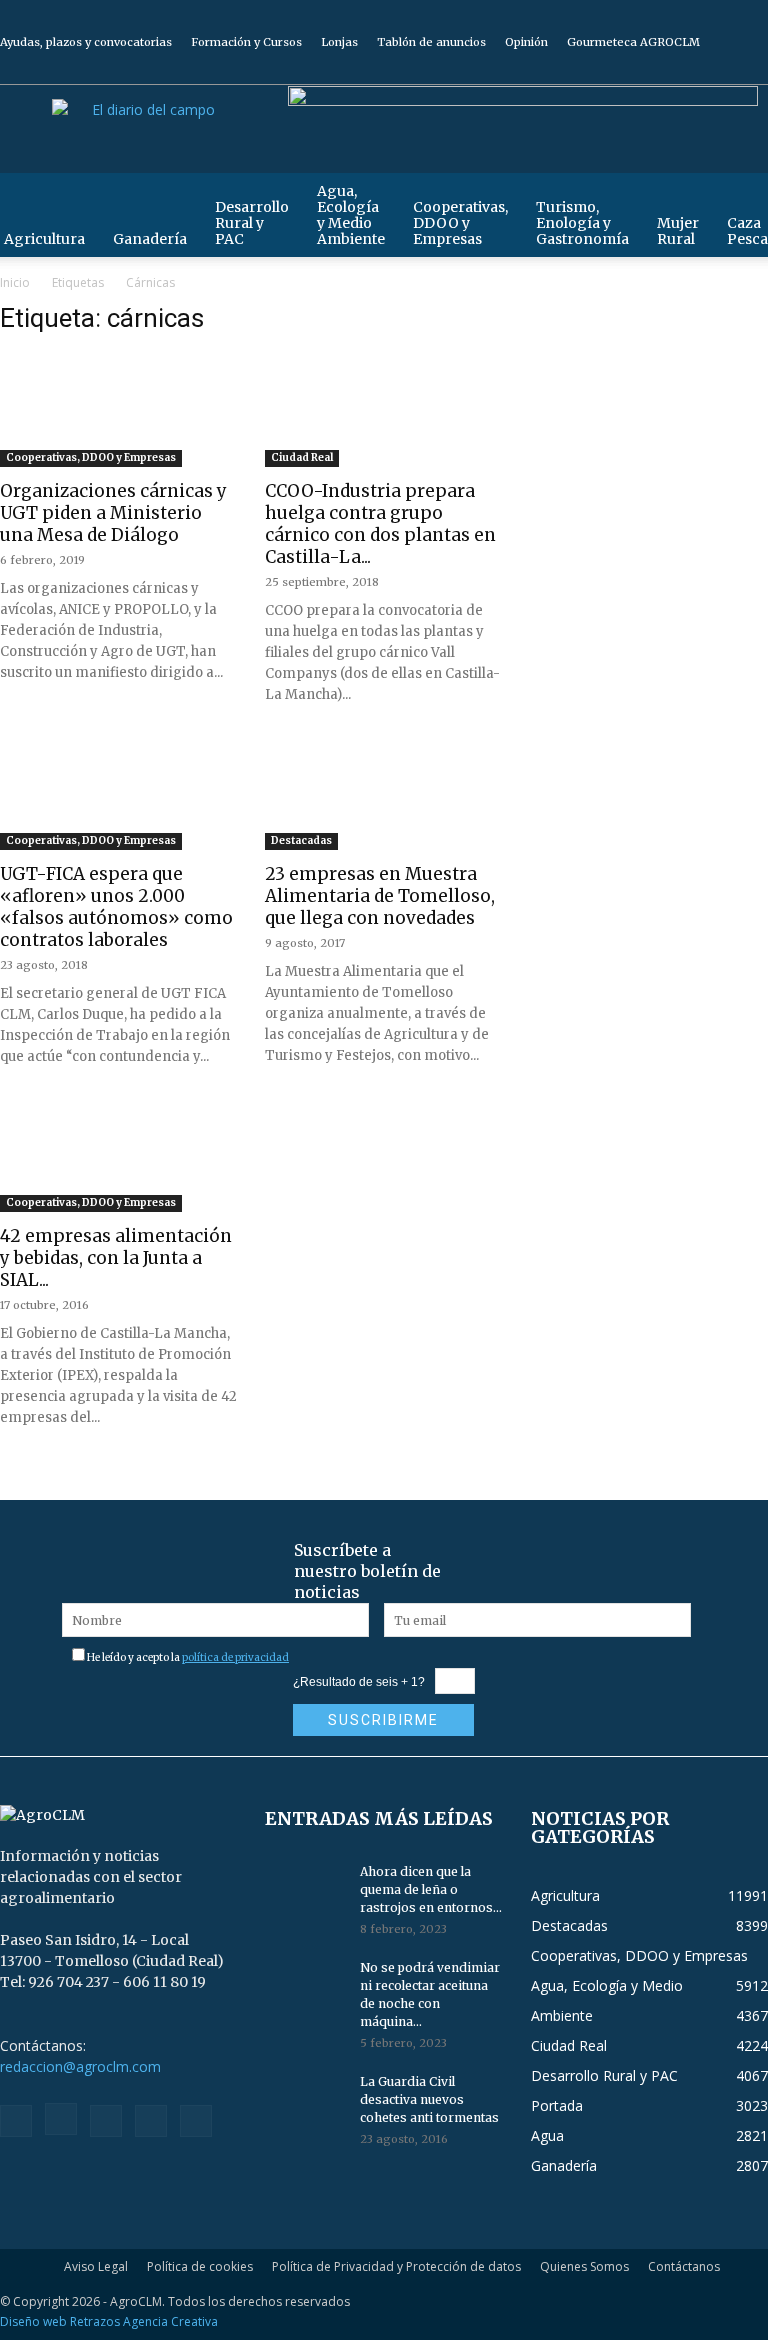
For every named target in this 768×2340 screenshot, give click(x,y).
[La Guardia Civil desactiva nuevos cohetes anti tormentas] (305, 2101)
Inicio (15, 282)
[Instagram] (654, 70)
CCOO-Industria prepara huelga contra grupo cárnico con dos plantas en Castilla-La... (380, 524)
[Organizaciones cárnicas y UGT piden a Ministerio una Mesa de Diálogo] (118, 412)
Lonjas (339, 42)
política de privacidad (235, 1657)
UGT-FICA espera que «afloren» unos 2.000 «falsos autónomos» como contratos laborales (116, 907)
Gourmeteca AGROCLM (633, 42)
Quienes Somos (584, 2266)
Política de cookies (200, 2266)
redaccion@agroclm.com (80, 2066)
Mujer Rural (678, 231)
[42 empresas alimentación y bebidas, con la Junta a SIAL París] (118, 1157)
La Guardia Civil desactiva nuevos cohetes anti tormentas (429, 2099)
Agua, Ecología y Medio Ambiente (351, 215)
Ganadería (150, 239)
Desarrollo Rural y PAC (252, 223)
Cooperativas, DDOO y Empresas (460, 223)
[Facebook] (621, 70)
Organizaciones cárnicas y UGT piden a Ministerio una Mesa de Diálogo (113, 513)
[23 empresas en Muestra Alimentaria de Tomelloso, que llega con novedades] (383, 795)
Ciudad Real (302, 457)
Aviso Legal (96, 2266)
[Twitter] (720, 70)
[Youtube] (753, 70)
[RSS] (687, 70)
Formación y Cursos (246, 42)
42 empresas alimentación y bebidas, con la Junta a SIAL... (116, 1258)
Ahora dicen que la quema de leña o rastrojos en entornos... (431, 1889)
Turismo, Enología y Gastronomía (582, 223)
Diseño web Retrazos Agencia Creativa (109, 2321)
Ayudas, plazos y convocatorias (86, 42)
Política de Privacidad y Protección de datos (396, 2266)
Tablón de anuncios (431, 42)
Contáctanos (684, 2266)
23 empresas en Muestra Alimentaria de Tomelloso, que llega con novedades (380, 896)
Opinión (526, 42)
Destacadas (301, 840)
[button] (744, 197)
